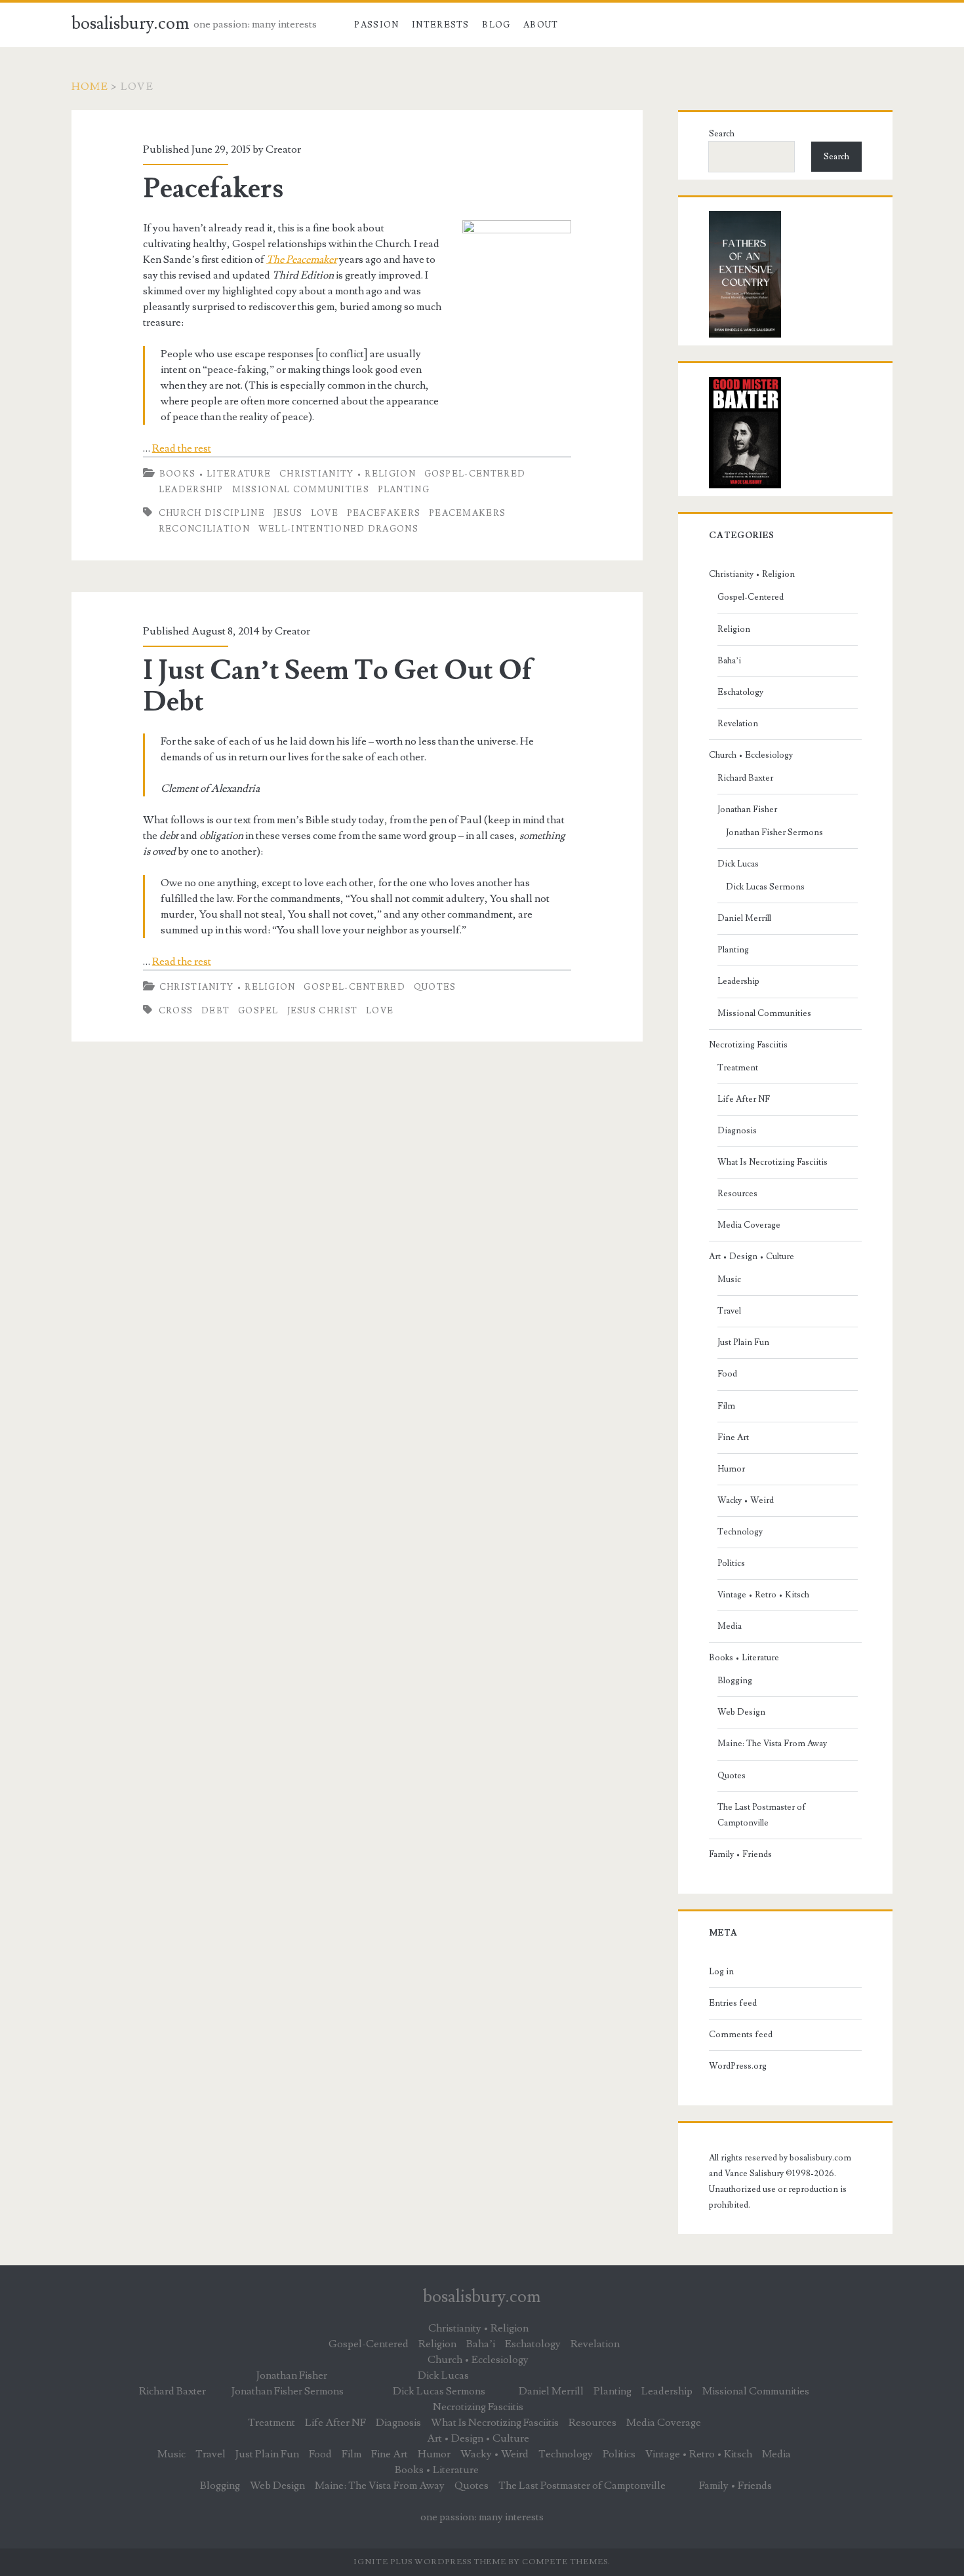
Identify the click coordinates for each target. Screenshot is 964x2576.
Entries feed (733, 2003)
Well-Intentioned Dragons (338, 529)
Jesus (288, 513)
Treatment (738, 1068)
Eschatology (740, 692)
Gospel (258, 1011)
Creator (283, 149)
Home (90, 87)
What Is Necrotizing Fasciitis (773, 1162)
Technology (740, 1532)
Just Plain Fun (743, 1342)
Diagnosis (737, 1131)
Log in (721, 1972)
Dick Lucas (738, 864)
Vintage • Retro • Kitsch (763, 1595)
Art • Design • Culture (752, 1257)
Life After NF (744, 1099)
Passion (376, 25)
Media (730, 1626)
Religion (734, 629)
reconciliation (204, 529)
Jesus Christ (323, 1011)
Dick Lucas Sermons (765, 887)
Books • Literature (215, 474)
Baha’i (729, 661)
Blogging (735, 1681)
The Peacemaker (302, 260)
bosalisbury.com (131, 24)
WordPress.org (738, 2066)
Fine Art (733, 1437)
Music (729, 1279)
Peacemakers (467, 513)
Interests (441, 25)
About (541, 25)
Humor (731, 1469)
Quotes (435, 987)
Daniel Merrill (744, 918)
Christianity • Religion (348, 474)
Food (727, 1374)
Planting (404, 490)
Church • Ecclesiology (751, 755)
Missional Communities (301, 490)
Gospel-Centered (475, 474)
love (325, 513)
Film (726, 1406)
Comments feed (741, 2035)
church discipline (212, 513)
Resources (737, 1194)
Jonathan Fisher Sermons (774, 832)
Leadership (191, 490)
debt (215, 1011)
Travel (729, 1311)
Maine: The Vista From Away (772, 1744)
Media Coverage (749, 1225)
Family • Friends (740, 1854)
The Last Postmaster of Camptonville (762, 1815)
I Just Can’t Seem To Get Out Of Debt (338, 686)
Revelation (738, 724)
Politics (731, 1563)
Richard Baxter (745, 778)
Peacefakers (213, 189)
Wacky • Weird (746, 1500)
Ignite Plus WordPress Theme (430, 2562)
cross (176, 1011)
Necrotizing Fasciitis (748, 1045)
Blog (496, 25)
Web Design (741, 1712)
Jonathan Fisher (747, 810)
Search (722, 134)
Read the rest (182, 448)
